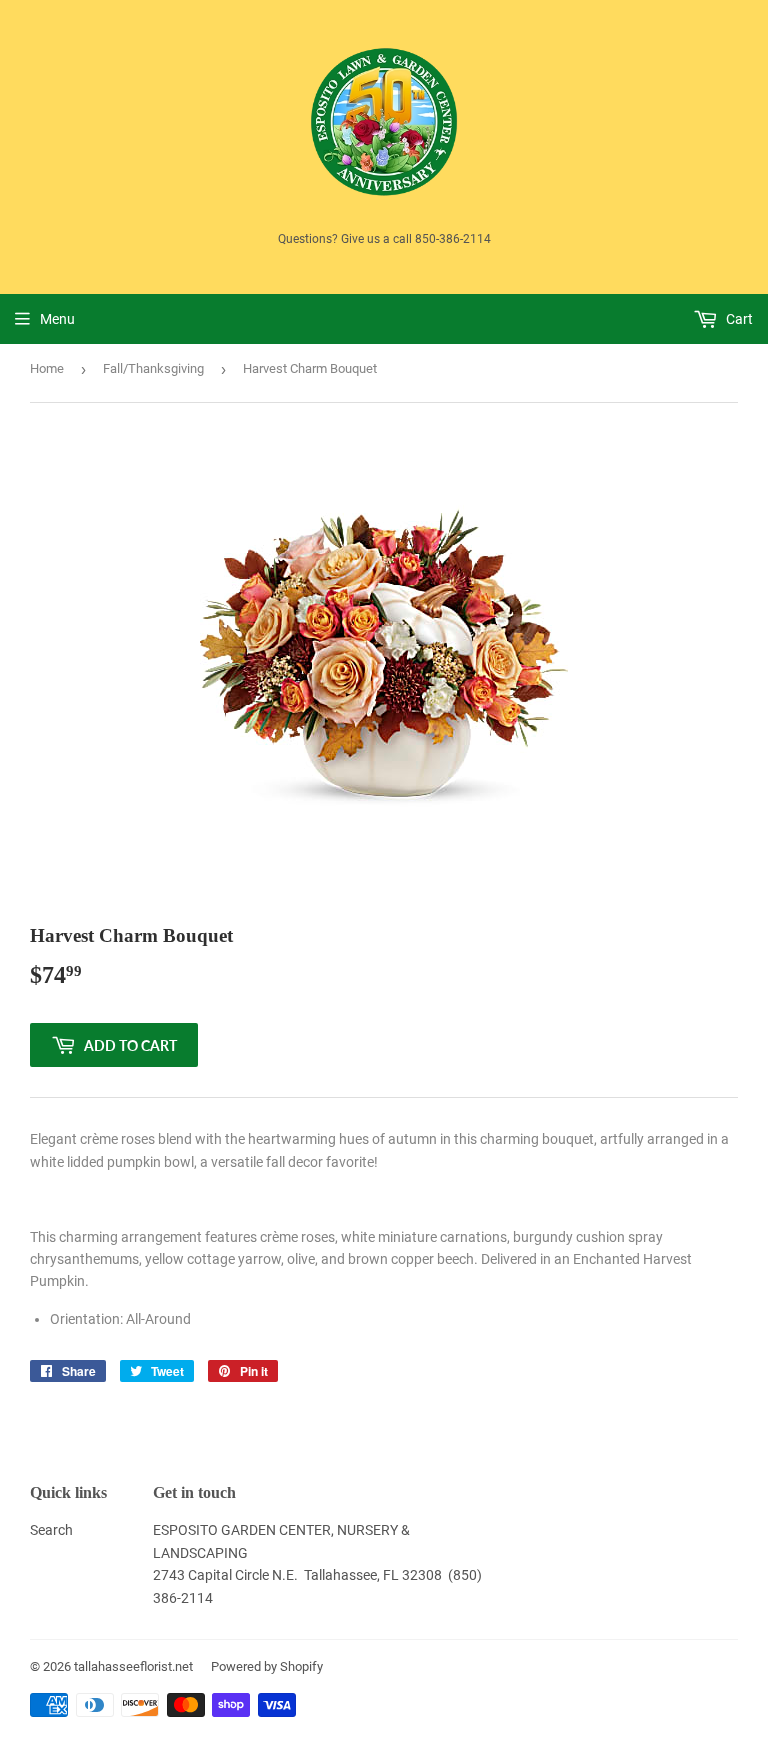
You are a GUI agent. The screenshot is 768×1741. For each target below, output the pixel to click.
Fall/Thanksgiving (153, 368)
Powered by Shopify (267, 1666)
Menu (57, 319)
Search (51, 1530)
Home (47, 368)
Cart (738, 319)
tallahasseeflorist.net (133, 1666)
